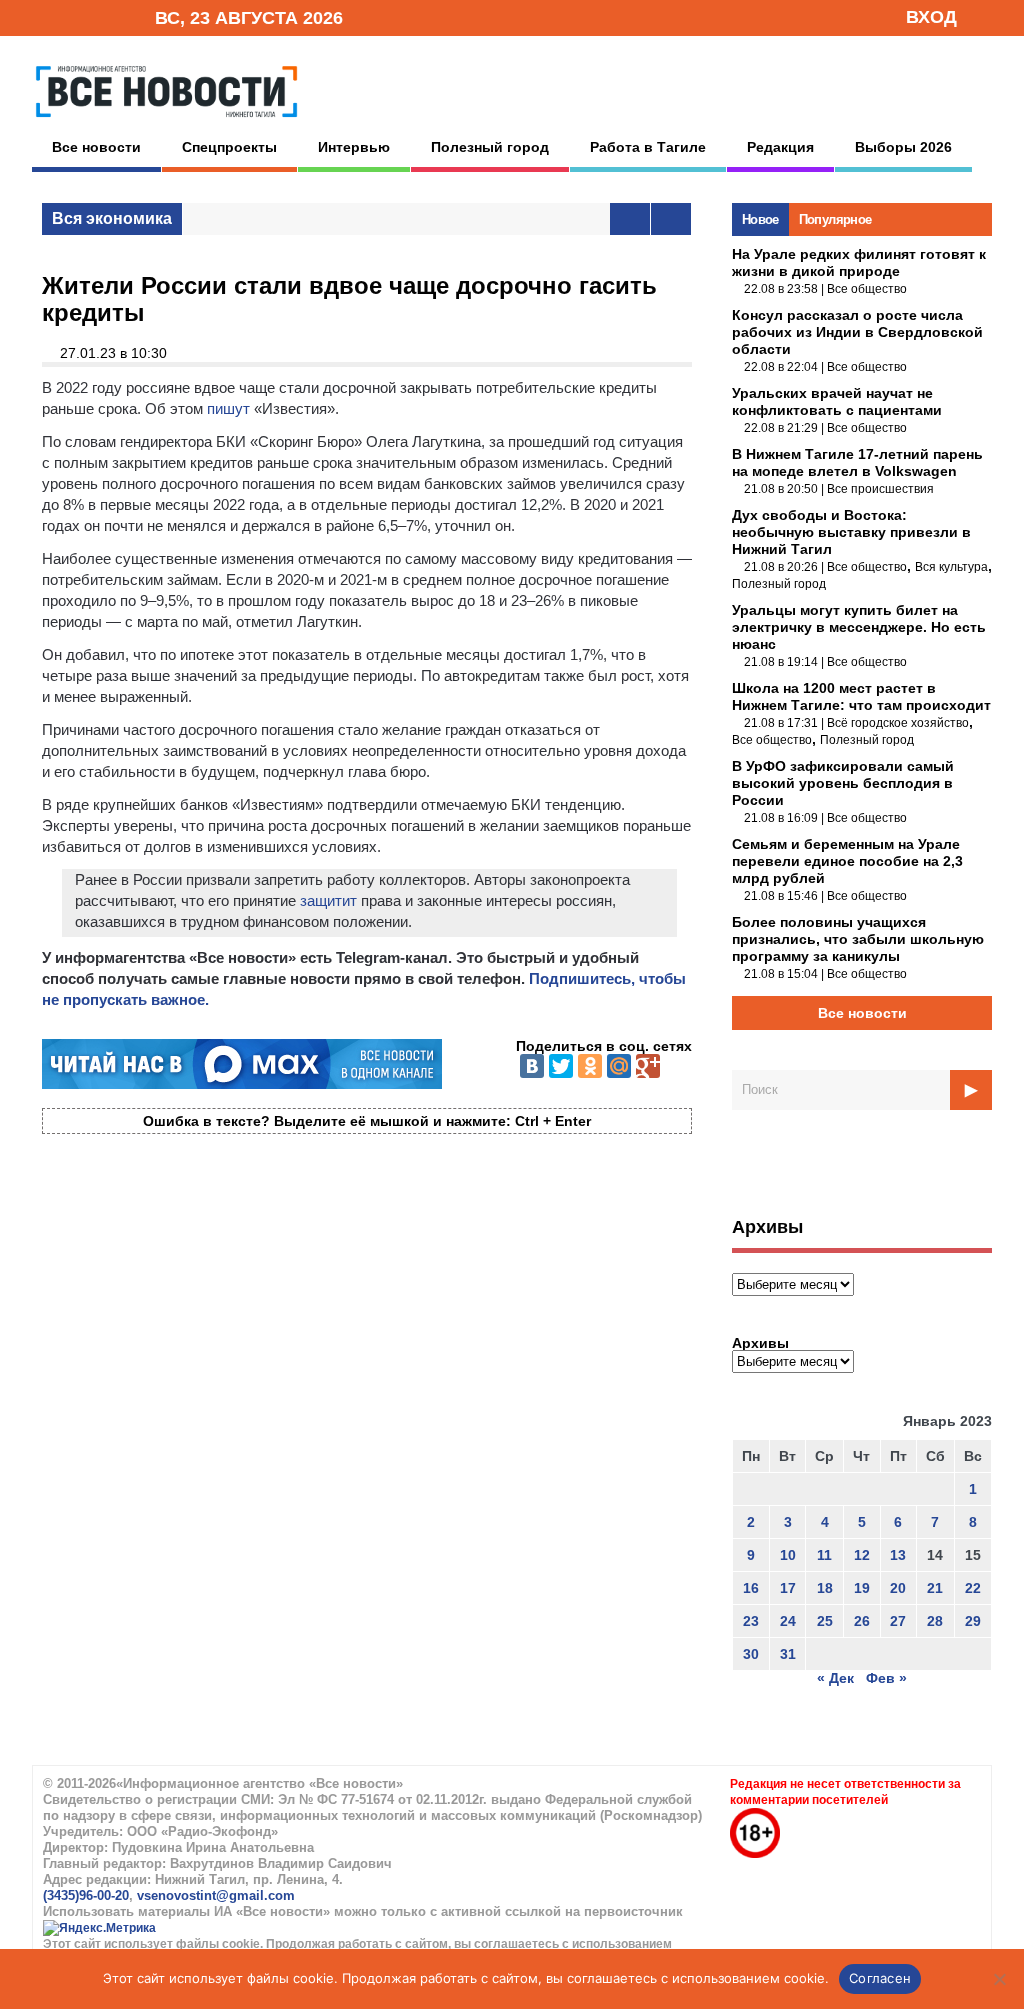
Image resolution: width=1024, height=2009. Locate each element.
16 (751, 1588)
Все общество (867, 289)
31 (788, 1654)
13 (898, 1555)
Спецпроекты (229, 147)
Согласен (880, 1978)
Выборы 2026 (903, 147)
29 (973, 1621)
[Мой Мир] (619, 1066)
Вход (931, 17)
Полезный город (490, 147)
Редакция (780, 147)
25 (825, 1621)
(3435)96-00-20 (86, 1895)
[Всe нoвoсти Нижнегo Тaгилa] (166, 122)
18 (825, 1588)
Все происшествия (880, 489)
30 (751, 1654)
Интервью (354, 147)
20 (898, 1588)
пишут (228, 408)
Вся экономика (112, 218)
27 (898, 1621)
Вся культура (951, 567)
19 (862, 1588)
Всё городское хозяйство (898, 723)
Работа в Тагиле (648, 147)
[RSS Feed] (75, 16)
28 (935, 1621)
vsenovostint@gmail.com (216, 1895)
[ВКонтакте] (532, 1066)
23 (751, 1621)
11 (824, 1555)
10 (788, 1555)
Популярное (835, 219)
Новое (760, 219)
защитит (328, 900)
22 (973, 1588)
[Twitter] (561, 1066)
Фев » (886, 1678)
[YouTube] (106, 16)
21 (935, 1588)
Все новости (96, 147)
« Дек (835, 1678)
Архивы (760, 1343)
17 (788, 1588)
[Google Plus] (648, 1066)
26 (862, 1621)
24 (788, 1621)
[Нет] (999, 1979)
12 (862, 1555)
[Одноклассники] (590, 1066)
